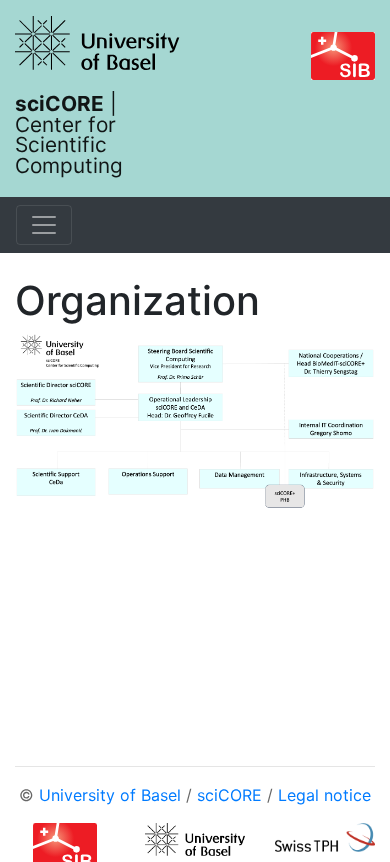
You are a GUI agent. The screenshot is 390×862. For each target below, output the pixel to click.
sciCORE (229, 795)
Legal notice (324, 795)
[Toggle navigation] (44, 225)
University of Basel (110, 795)
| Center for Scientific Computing (69, 134)
